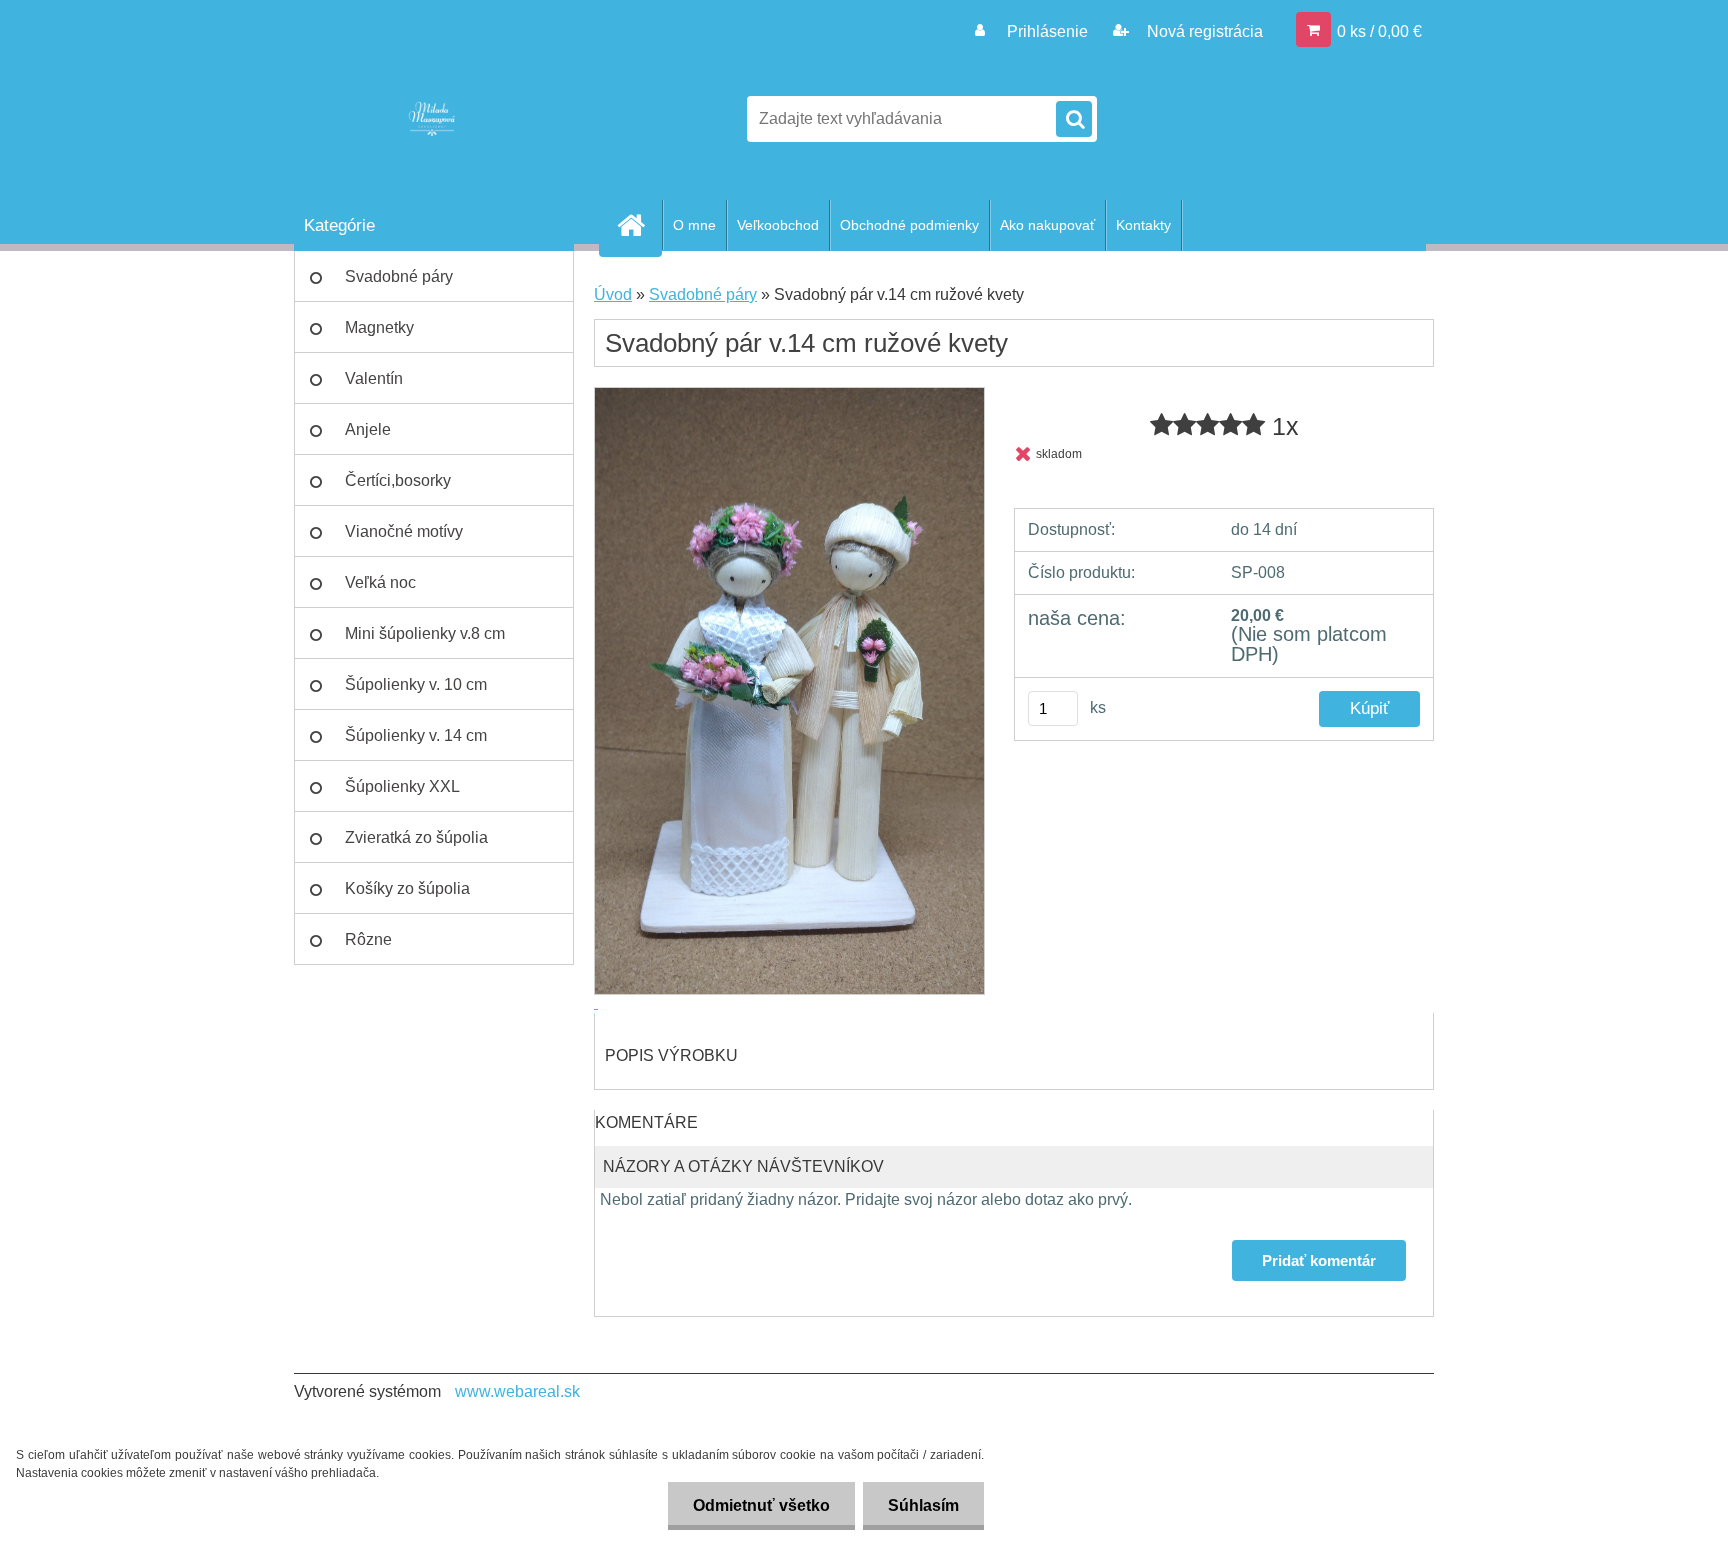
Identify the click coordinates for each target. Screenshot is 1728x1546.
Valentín (374, 378)
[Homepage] (639, 225)
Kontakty (1143, 225)
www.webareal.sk (517, 1391)
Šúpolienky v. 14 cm (416, 735)
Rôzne (368, 939)
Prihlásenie (1047, 31)
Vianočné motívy (404, 531)
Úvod (613, 294)
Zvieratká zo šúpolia (416, 837)
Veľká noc (380, 582)
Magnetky (379, 327)
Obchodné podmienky (909, 225)
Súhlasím (923, 1505)
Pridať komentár (1319, 1260)
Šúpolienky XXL (402, 786)
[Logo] (431, 119)
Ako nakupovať (1047, 225)
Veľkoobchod (778, 225)
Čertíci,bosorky (398, 480)
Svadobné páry (399, 276)
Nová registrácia (1203, 31)
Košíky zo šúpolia (407, 888)
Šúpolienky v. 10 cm (416, 684)
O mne (694, 225)
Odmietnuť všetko (761, 1505)
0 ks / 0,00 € (1379, 31)
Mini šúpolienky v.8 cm (425, 633)
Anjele (368, 429)
